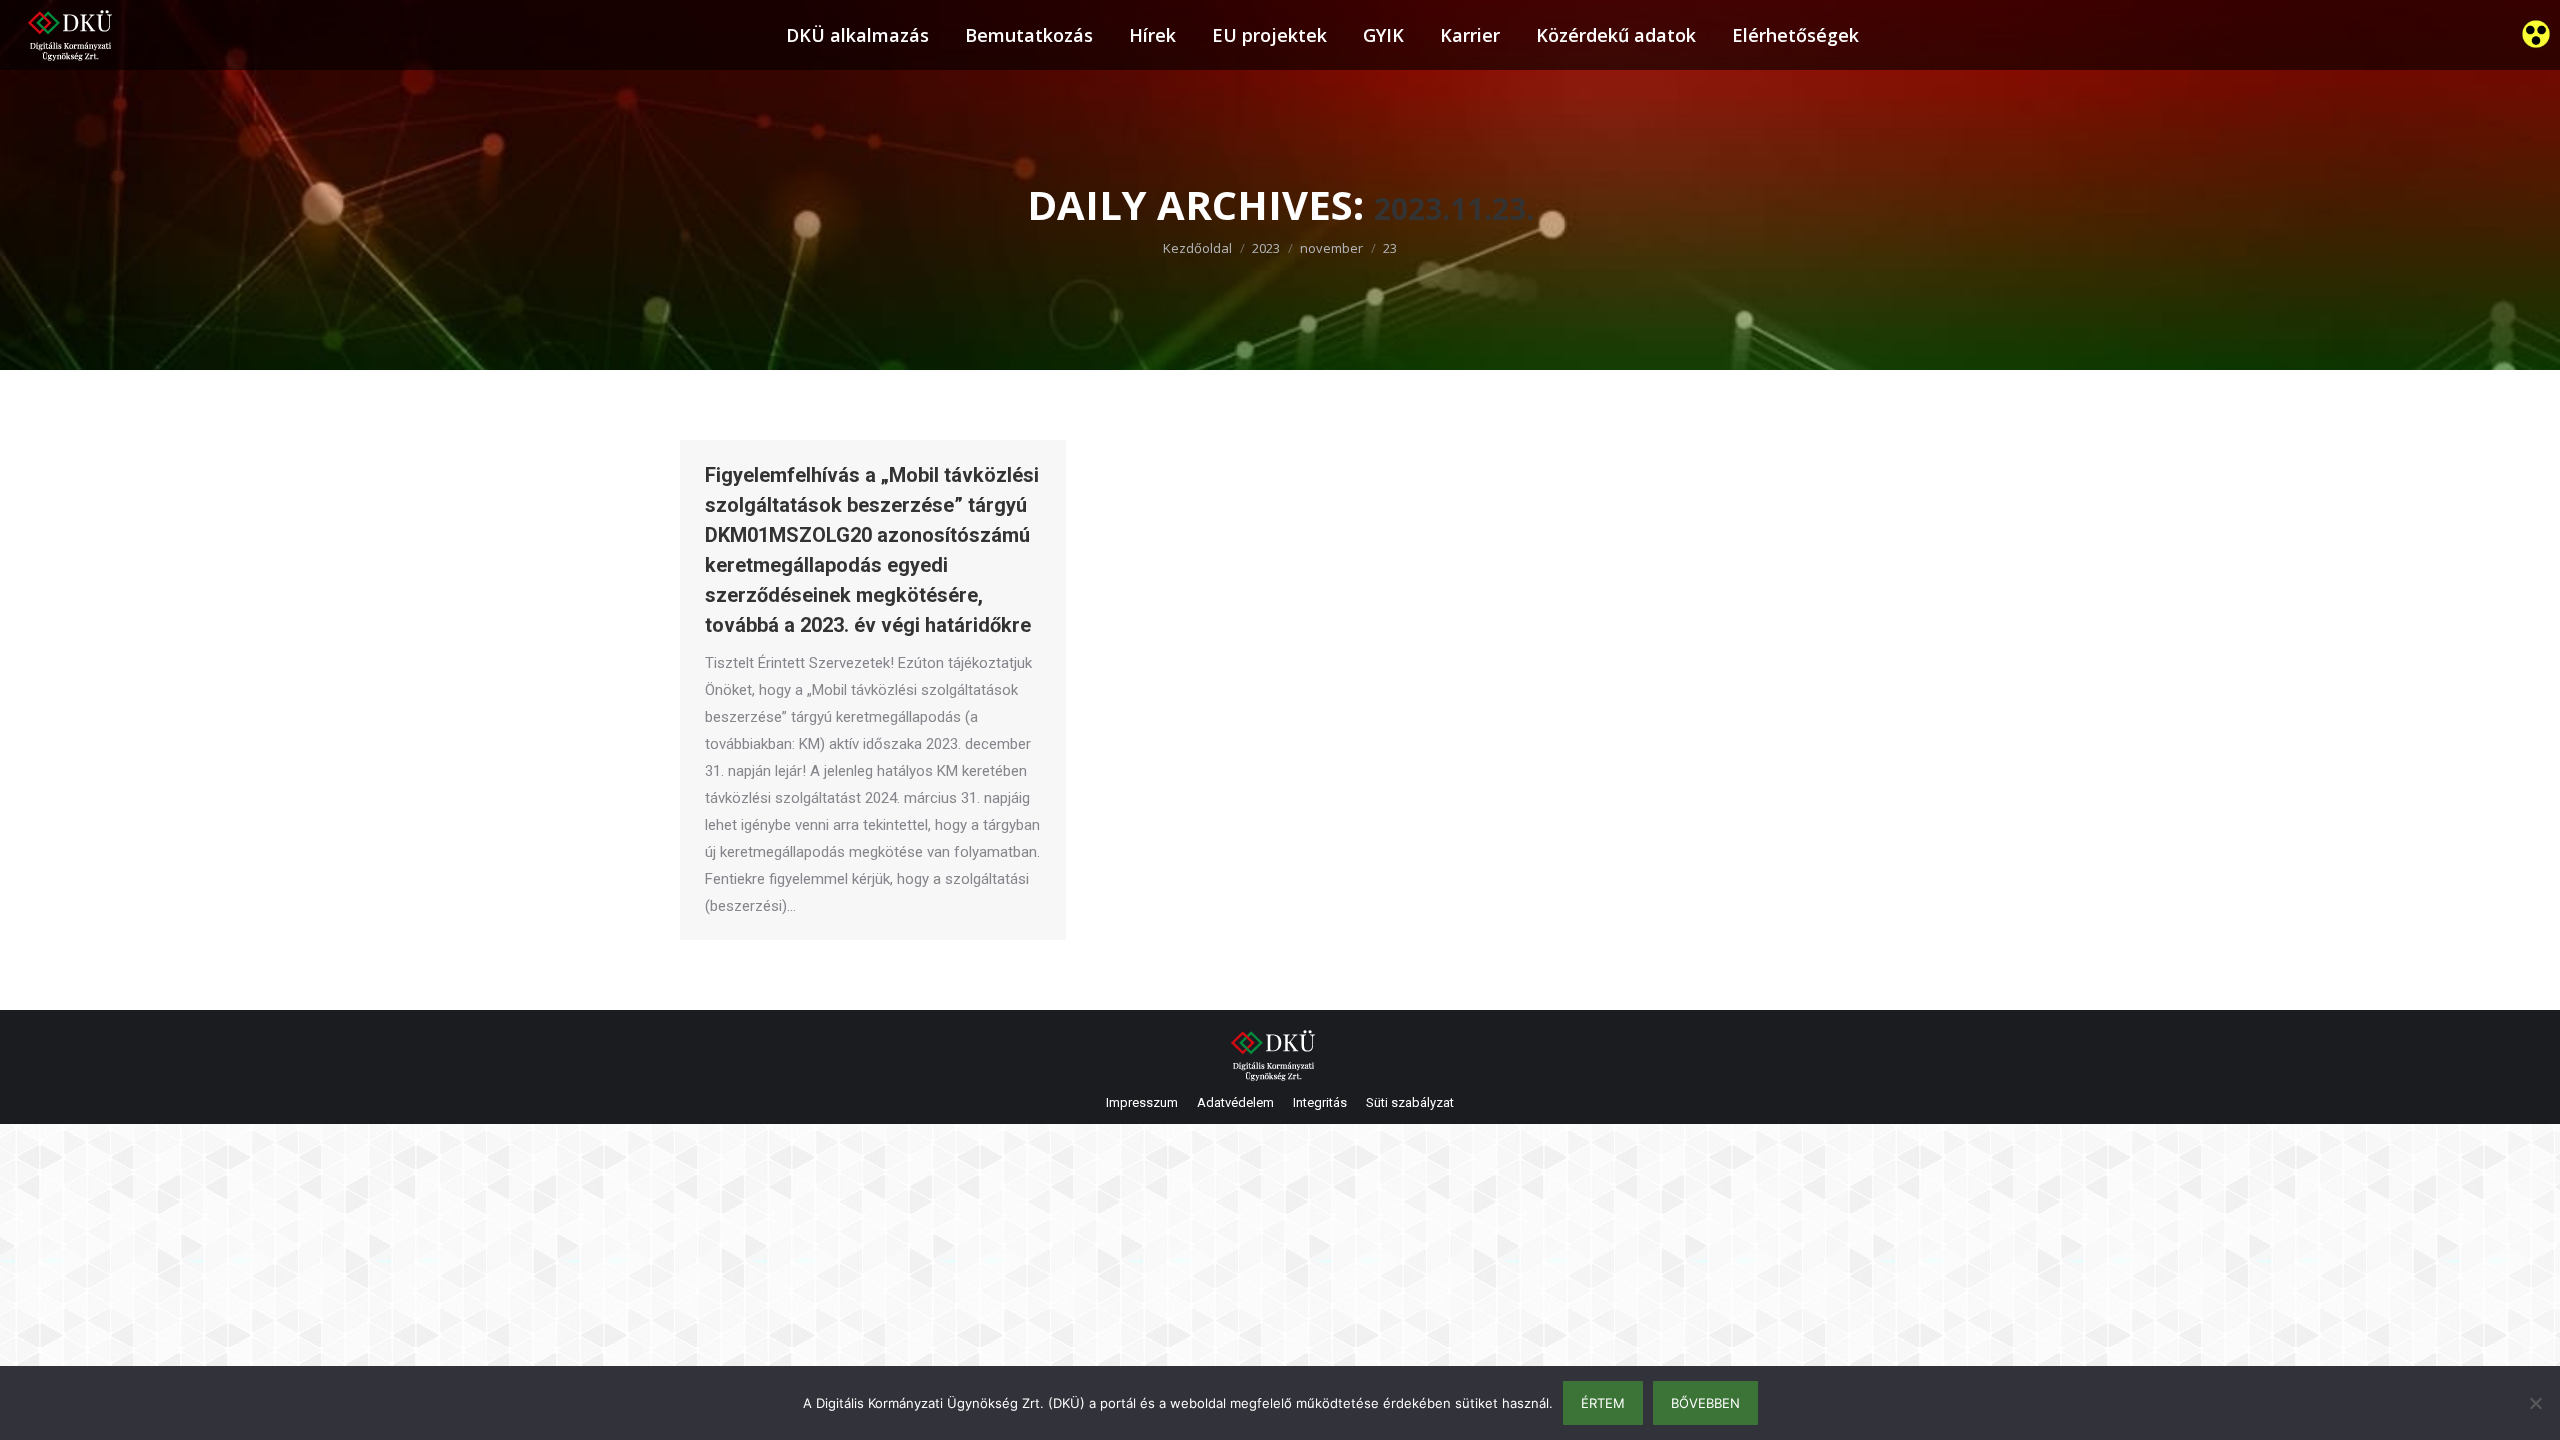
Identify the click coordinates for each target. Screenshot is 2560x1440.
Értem (1603, 1403)
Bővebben (1705, 1403)
